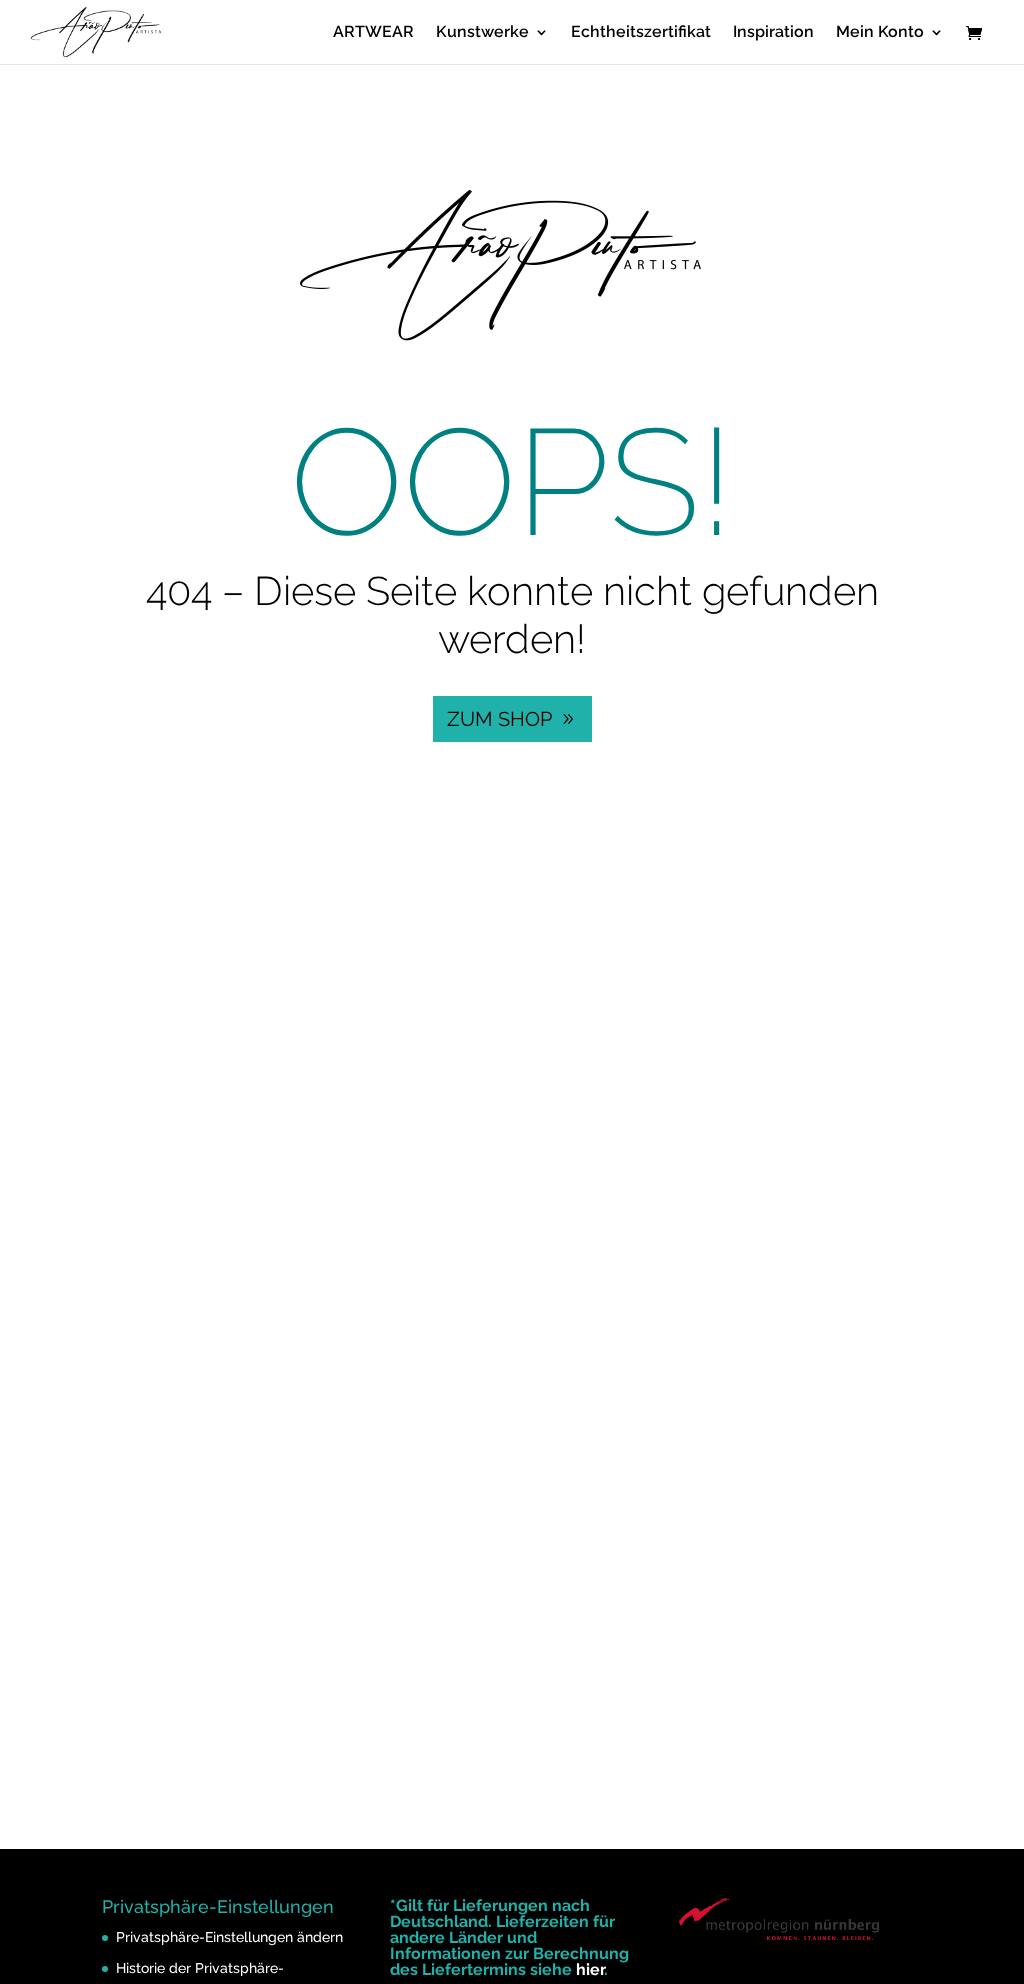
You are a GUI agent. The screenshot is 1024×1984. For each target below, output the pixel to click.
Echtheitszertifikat (641, 33)
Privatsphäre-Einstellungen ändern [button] (229, 1937)
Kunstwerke (482, 33)
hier (590, 1969)
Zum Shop (499, 719)
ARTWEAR (373, 33)
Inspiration (773, 33)
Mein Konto (880, 33)
